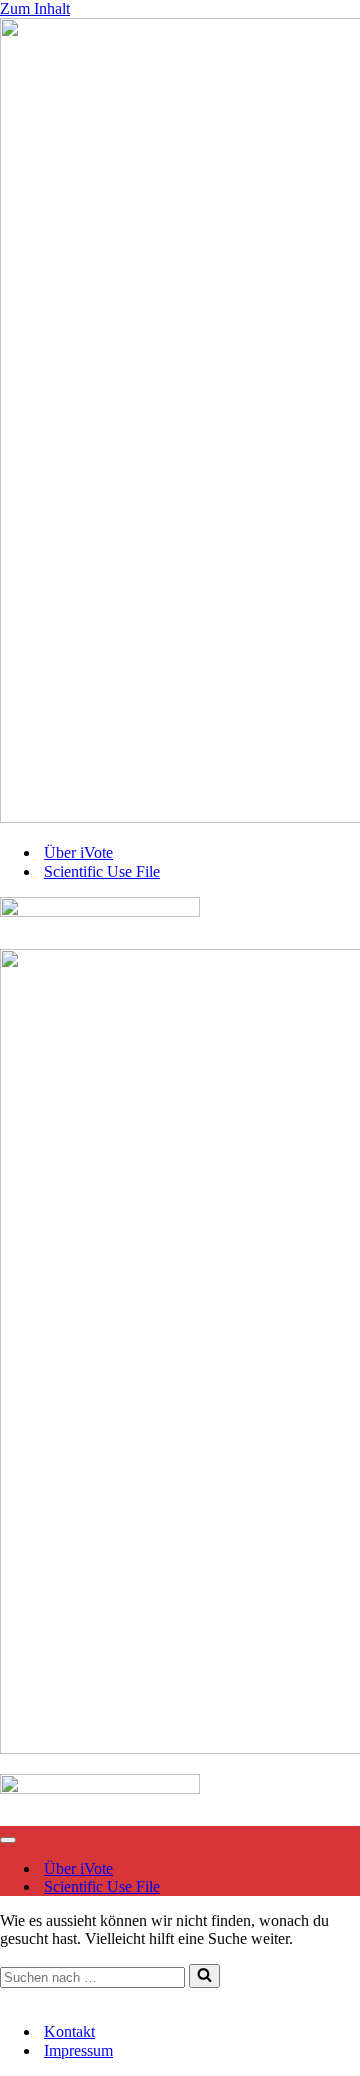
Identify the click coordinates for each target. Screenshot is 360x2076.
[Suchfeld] (204, 1976)
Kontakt (25, 1996)
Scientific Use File (102, 871)
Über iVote (78, 852)
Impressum (93, 1996)
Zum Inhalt (35, 8)
